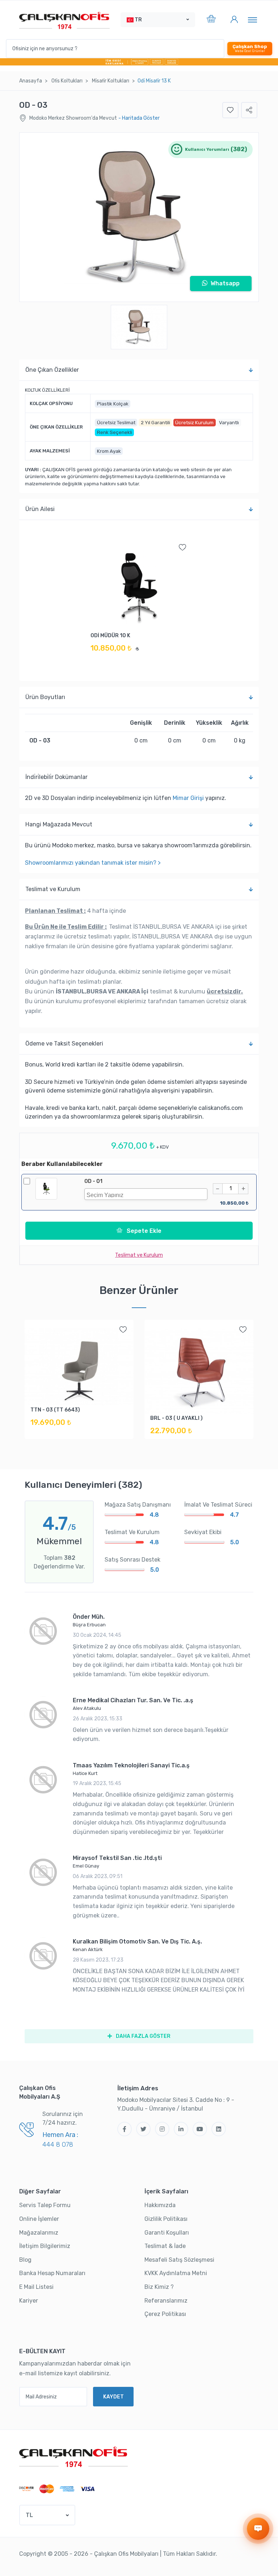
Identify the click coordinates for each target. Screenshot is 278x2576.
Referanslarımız (166, 2301)
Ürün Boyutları (45, 697)
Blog (25, 2260)
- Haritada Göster (139, 118)
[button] (158, 20)
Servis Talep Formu (45, 2205)
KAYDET (113, 2397)
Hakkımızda (160, 2205)
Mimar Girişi (188, 798)
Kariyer (29, 2301)
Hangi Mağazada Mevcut (59, 824)
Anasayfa (31, 81)
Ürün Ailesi (40, 509)
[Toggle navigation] (252, 20)
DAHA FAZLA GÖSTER (143, 2036)
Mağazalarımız (39, 2233)
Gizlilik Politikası (166, 2219)
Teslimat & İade (165, 2246)
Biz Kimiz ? (159, 2287)
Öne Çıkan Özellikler (52, 370)
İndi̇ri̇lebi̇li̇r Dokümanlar (56, 777)
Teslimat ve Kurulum (53, 889)
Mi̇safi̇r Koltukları (111, 81)
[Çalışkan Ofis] (73, 2456)
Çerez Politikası (165, 2314)
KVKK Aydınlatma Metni (176, 2273)
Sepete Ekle (143, 1231)
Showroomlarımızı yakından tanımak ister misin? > (93, 863)
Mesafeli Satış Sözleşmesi (179, 2260)
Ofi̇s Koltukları (67, 81)
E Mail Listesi (36, 2287)
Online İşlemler (39, 2219)
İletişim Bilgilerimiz (45, 2246)
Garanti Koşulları (167, 2233)
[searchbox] (148, 1194)
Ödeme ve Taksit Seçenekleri (64, 1044)
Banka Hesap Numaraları (52, 2273)
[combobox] (146, 1194)
